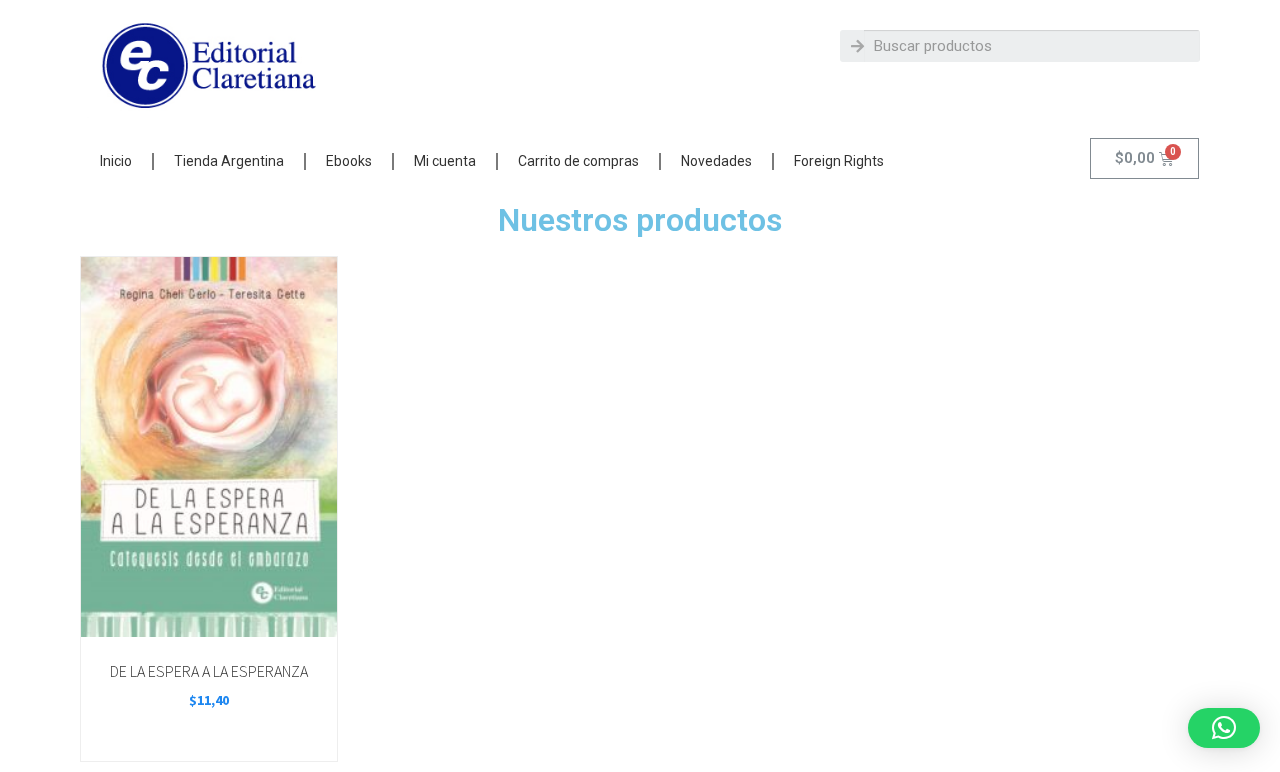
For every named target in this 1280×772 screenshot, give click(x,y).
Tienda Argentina (229, 161)
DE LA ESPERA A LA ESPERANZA (209, 671)
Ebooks (349, 161)
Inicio (116, 161)
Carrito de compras (578, 161)
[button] (1224, 728)
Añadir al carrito (208, 614)
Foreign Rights (839, 161)
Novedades (716, 161)
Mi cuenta (445, 161)
